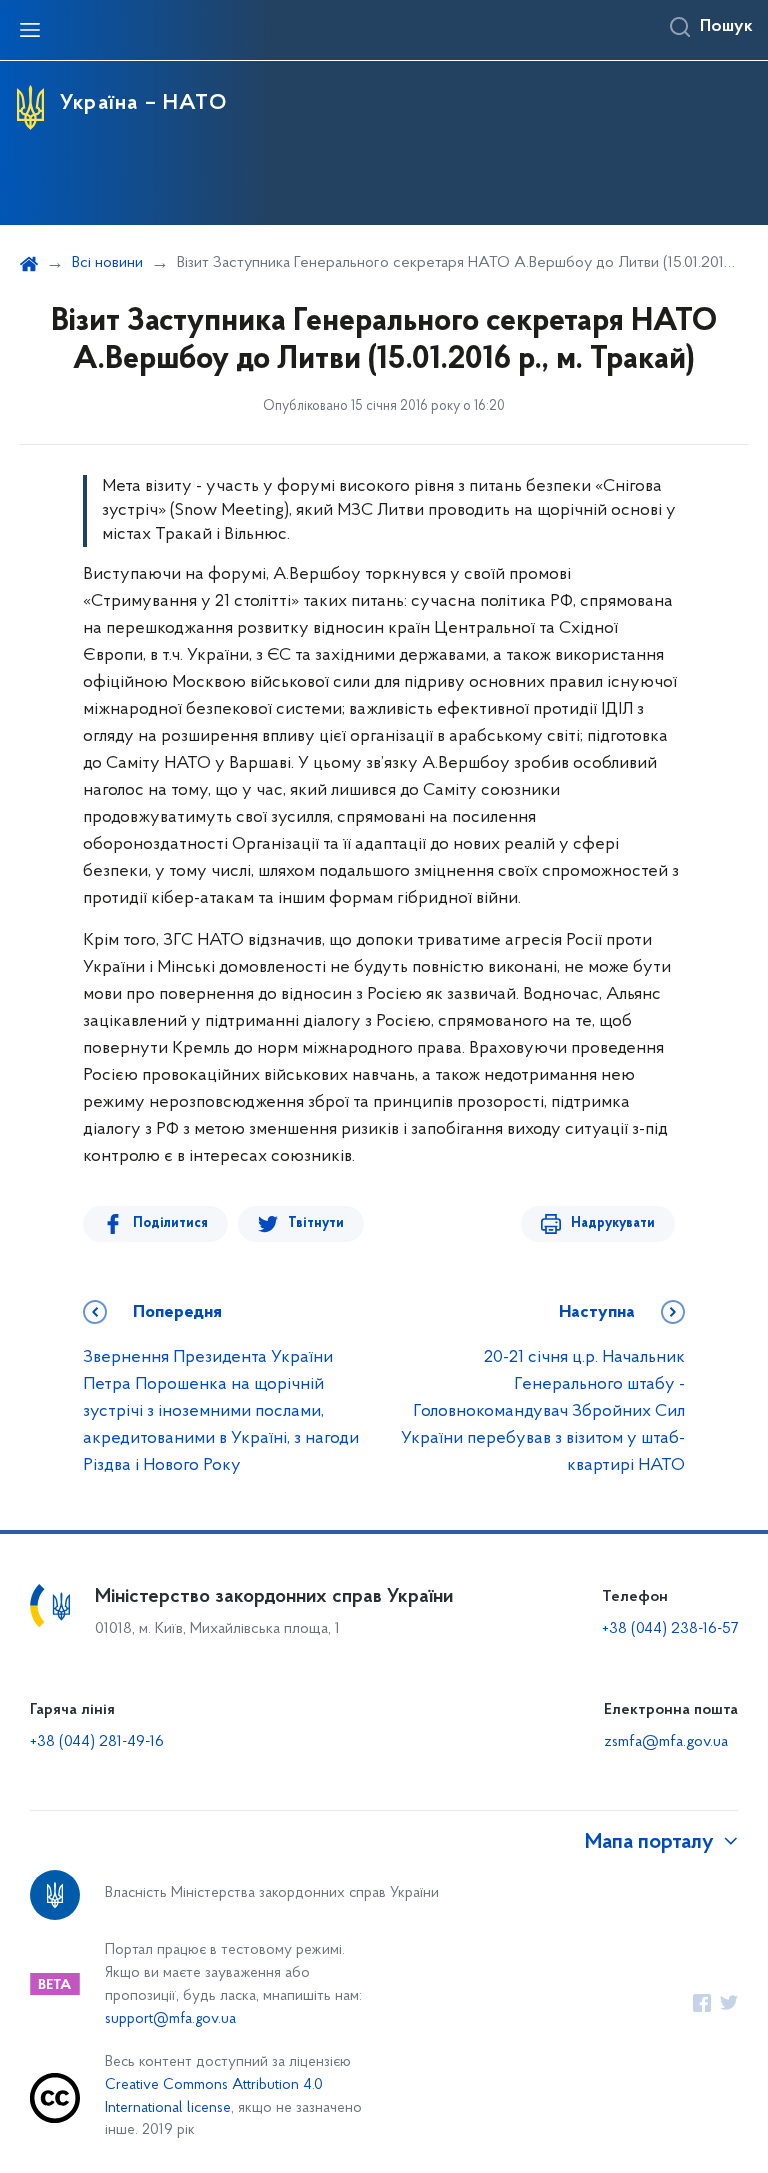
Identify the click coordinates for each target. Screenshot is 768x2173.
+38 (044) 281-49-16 (97, 1742)
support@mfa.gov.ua (170, 2019)
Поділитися (170, 1223)
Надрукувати (613, 1223)
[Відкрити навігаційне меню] (30, 30)
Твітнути (316, 1223)
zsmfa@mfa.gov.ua (666, 1742)
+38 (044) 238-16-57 (670, 1629)
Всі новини (107, 263)
